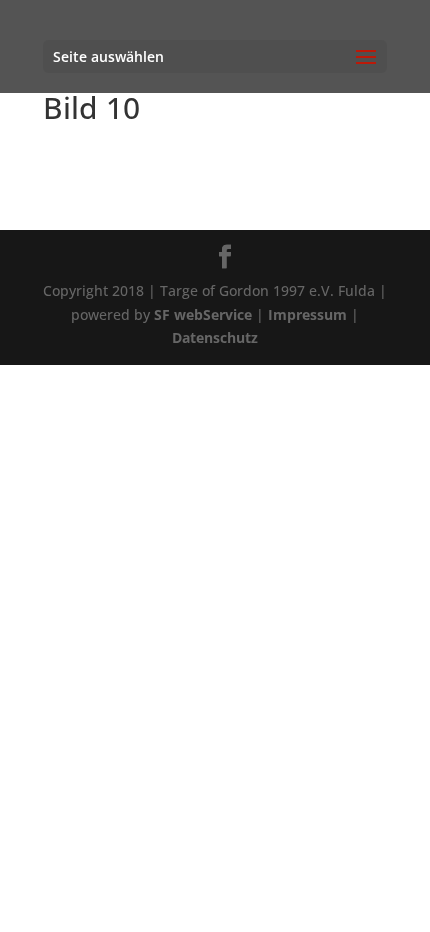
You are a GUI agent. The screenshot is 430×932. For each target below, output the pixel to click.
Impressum (307, 314)
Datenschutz (215, 337)
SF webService (203, 314)
